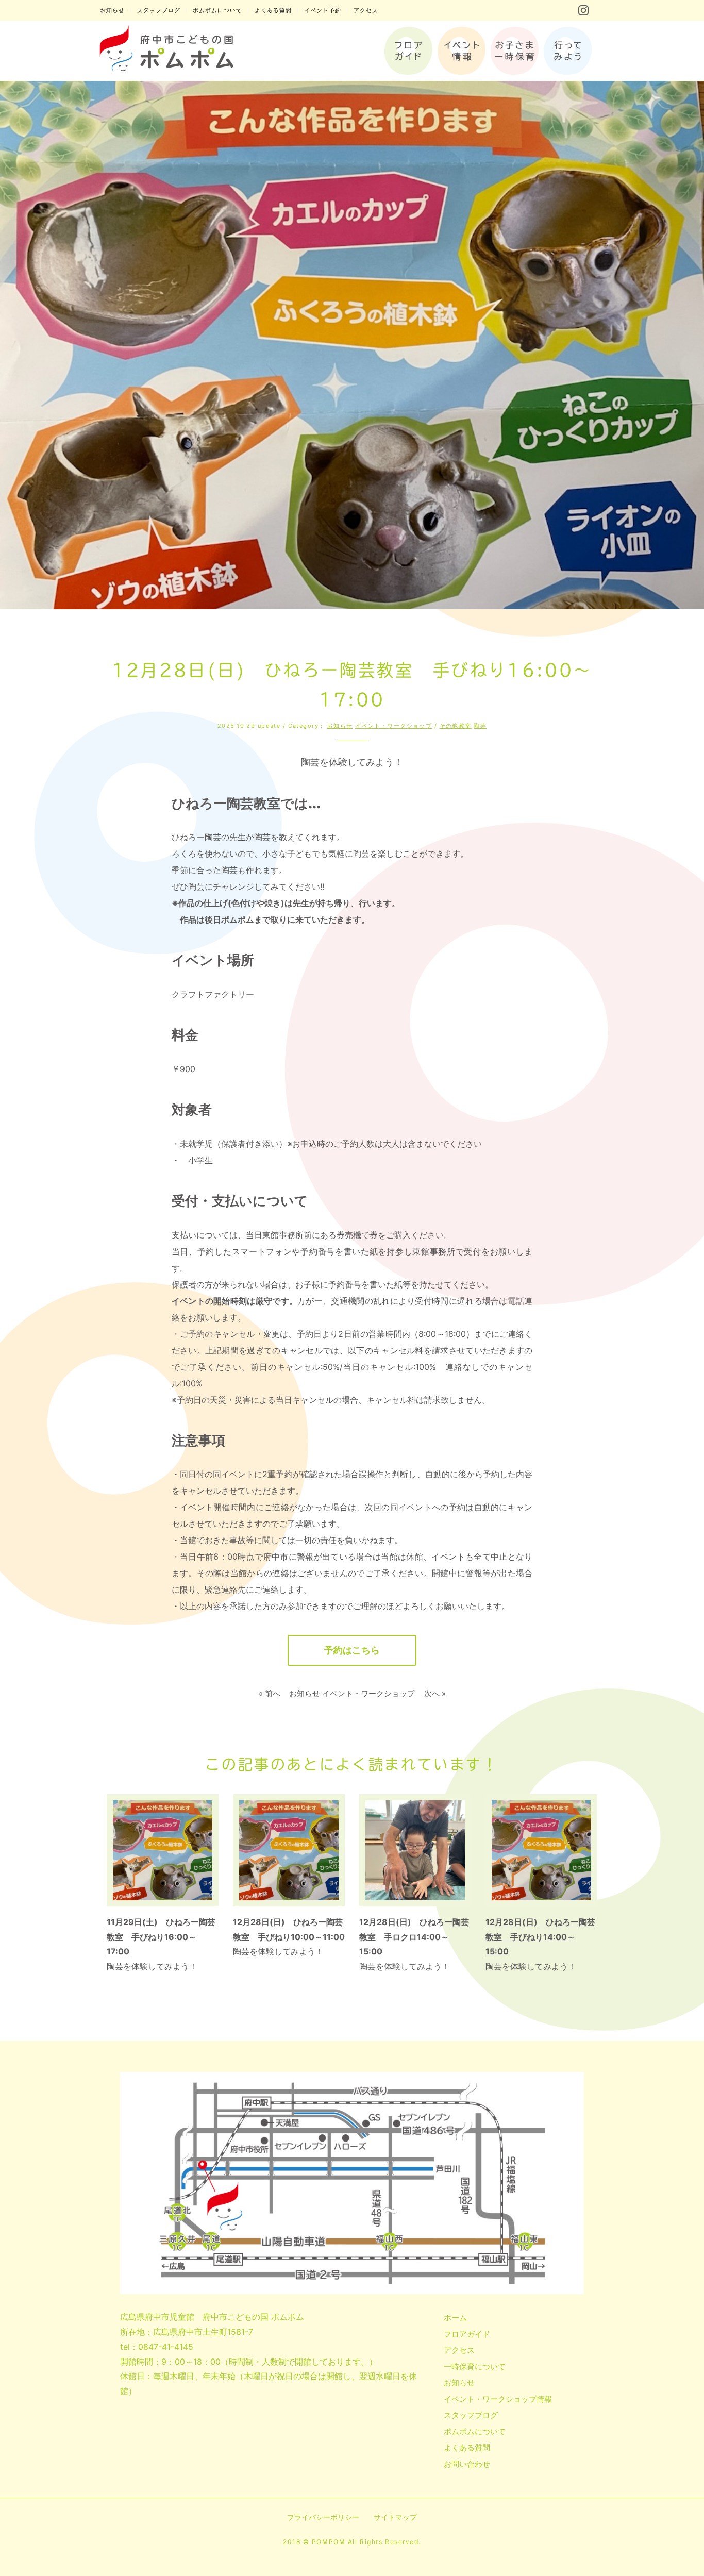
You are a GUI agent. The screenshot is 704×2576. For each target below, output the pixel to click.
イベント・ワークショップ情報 (498, 2399)
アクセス (459, 2350)
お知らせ (340, 726)
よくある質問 (467, 2447)
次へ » (435, 1693)
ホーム (455, 2318)
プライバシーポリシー (323, 2517)
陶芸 (480, 726)
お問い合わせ (467, 2464)
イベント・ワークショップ (393, 726)
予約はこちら (352, 1650)
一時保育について (475, 2366)
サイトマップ (395, 2517)
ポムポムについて (475, 2431)
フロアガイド (467, 2334)
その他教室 (456, 726)
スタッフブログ (471, 2415)
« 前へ (270, 1693)
